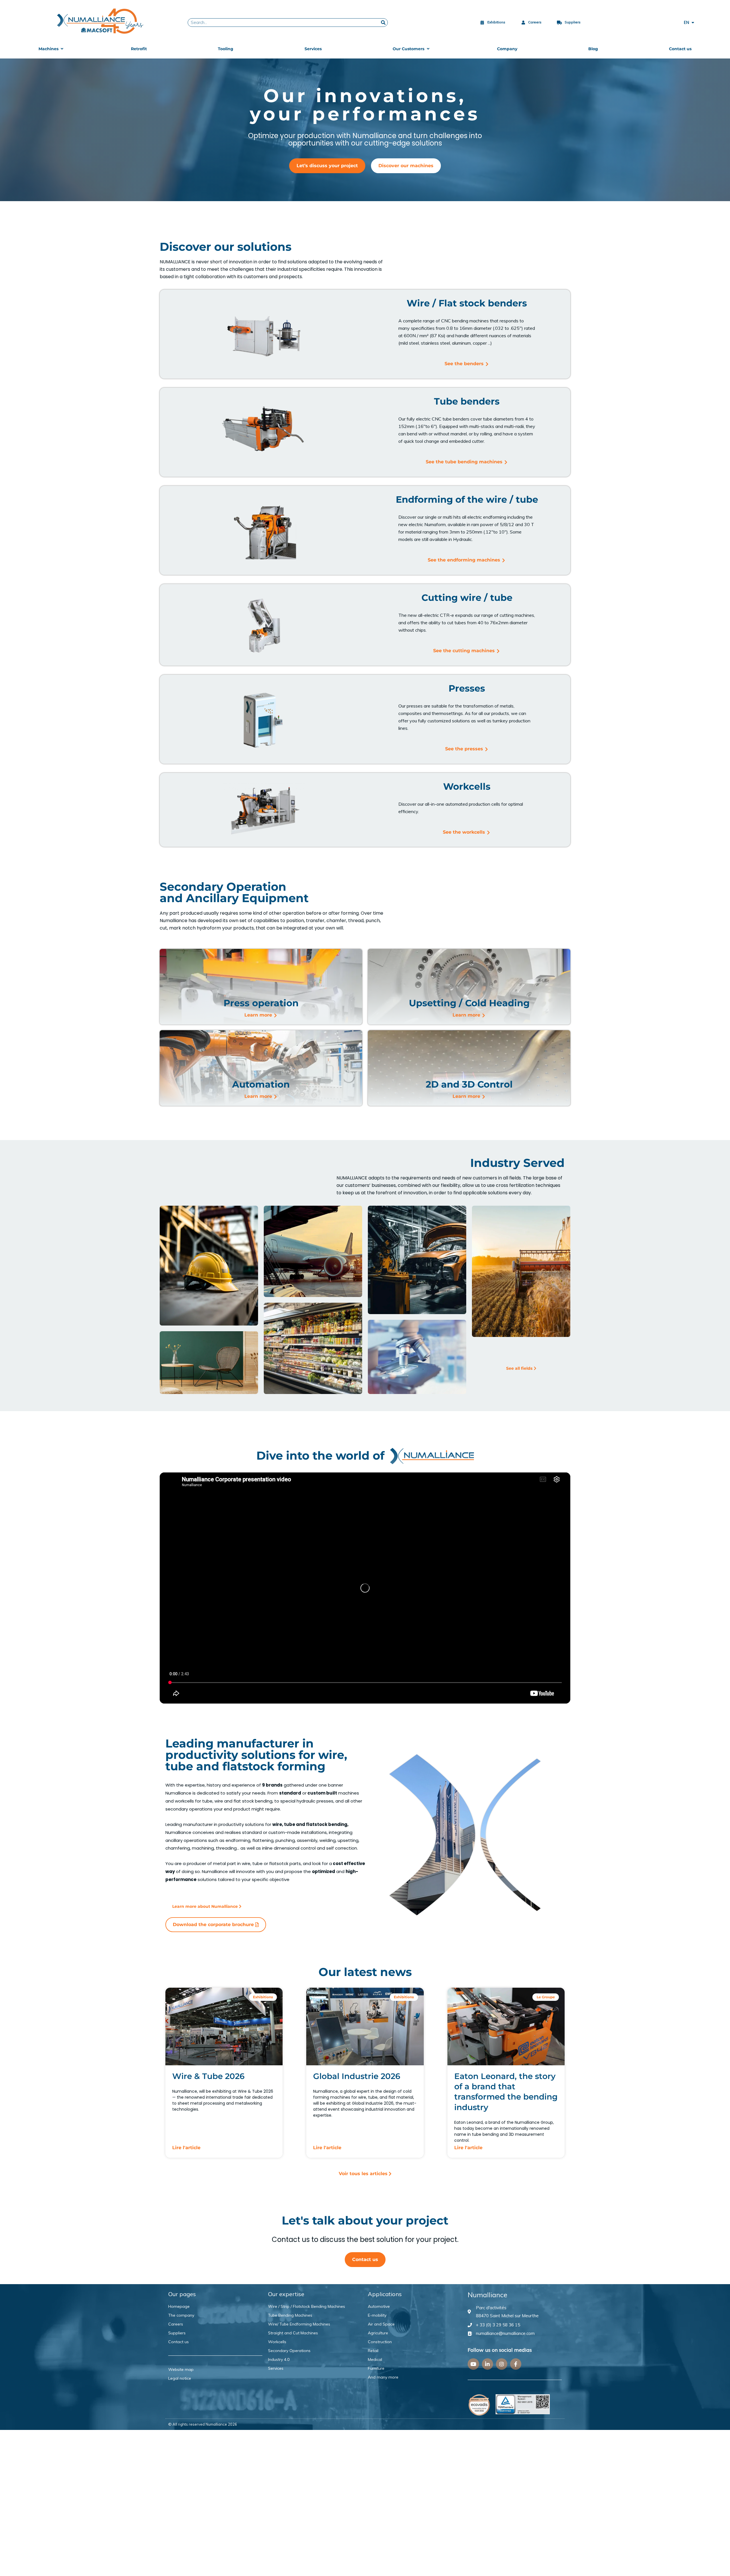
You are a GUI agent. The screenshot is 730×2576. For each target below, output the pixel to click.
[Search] (383, 23)
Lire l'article (186, 2148)
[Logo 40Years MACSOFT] (101, 21)
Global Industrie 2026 (357, 2076)
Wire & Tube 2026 (208, 2076)
